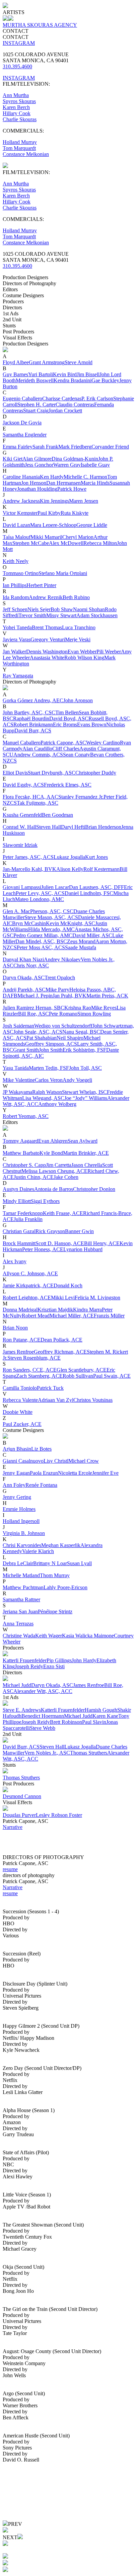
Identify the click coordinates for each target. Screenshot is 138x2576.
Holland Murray (20, 142)
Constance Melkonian (26, 154)
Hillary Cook (17, 113)
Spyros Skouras (19, 101)
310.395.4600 (17, 66)
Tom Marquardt (19, 148)
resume (10, 1869)
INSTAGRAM (19, 43)
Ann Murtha (16, 95)
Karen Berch (16, 107)
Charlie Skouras (20, 119)
